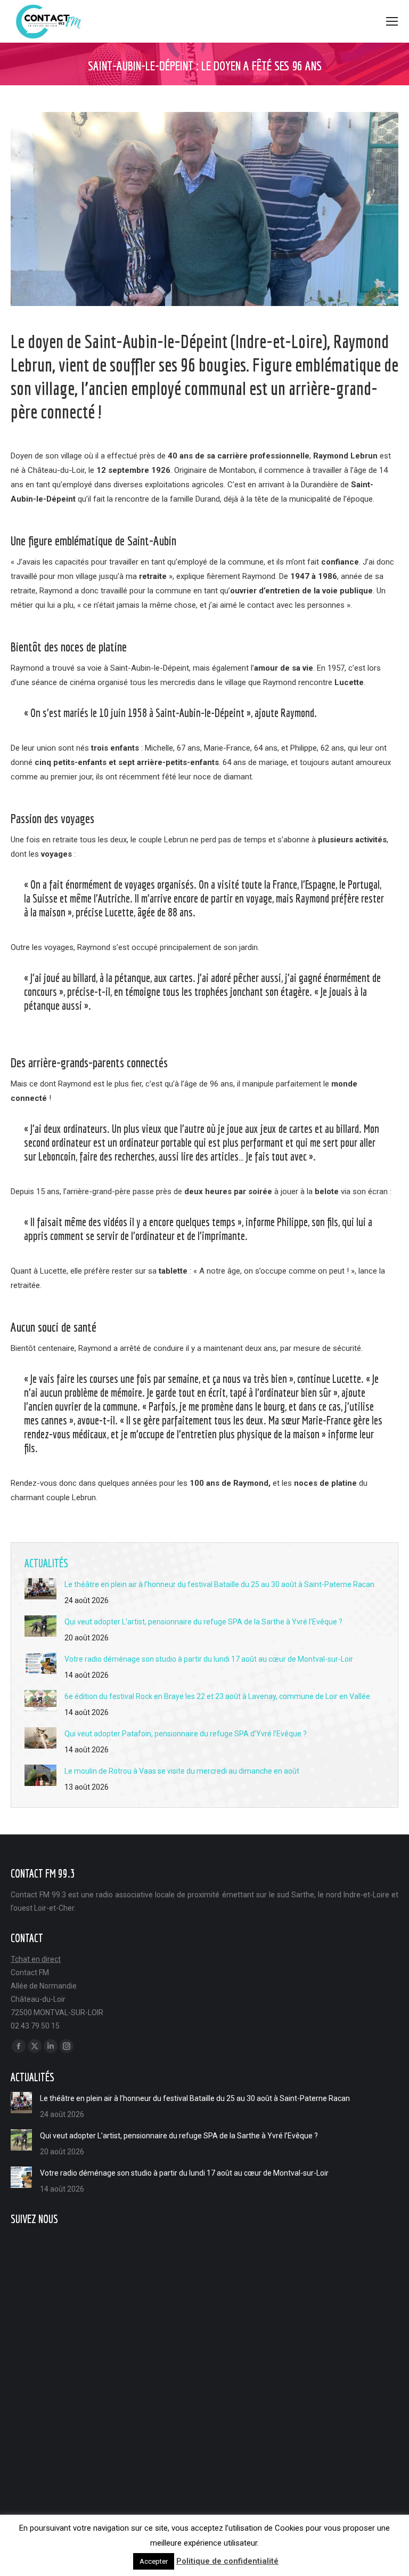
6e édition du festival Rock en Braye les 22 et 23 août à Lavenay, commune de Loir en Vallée (217, 1696)
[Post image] (40, 1589)
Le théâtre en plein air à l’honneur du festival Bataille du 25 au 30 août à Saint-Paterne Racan (219, 1584)
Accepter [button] (154, 2561)
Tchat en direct (36, 1959)
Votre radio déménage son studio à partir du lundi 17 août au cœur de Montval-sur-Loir (209, 1659)
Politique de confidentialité (227, 2561)
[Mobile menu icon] (392, 21)
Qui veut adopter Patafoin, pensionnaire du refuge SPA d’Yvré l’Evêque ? (186, 1734)
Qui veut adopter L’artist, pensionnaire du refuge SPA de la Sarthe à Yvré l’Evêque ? (203, 1622)
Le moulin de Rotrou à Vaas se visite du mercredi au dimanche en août (182, 1771)
